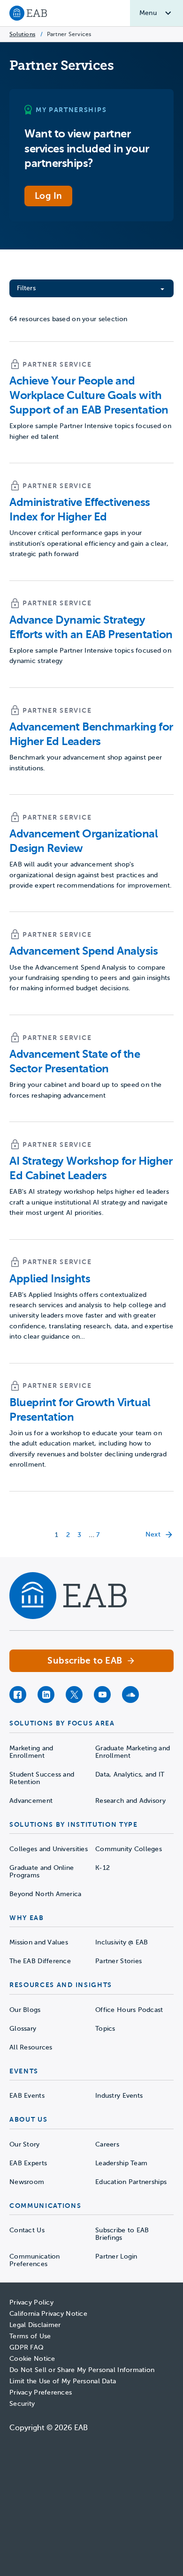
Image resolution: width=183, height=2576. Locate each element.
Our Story (25, 2144)
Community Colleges (129, 1849)
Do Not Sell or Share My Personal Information (82, 2370)
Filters (26, 288)
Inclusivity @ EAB (122, 1942)
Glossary (23, 2029)
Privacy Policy (31, 2302)
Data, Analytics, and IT (130, 1774)
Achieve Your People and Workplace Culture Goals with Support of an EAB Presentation (89, 395)
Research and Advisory (130, 1801)
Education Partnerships (131, 2182)
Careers (107, 2144)
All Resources (31, 2047)
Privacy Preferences (41, 2392)
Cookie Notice (32, 2359)
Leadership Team (121, 2163)
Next (153, 1534)
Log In (48, 196)
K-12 (103, 1868)
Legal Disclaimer (35, 2325)
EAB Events (27, 2096)
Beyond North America (46, 1894)
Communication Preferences (35, 2260)
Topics (105, 2029)
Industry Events (119, 2096)
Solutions (22, 34)
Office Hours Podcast (129, 2010)
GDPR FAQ (27, 2347)
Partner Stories (118, 1961)
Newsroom (27, 2182)
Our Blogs (25, 2010)
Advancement (31, 1801)
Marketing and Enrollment (31, 1752)
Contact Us (27, 2230)
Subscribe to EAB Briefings (122, 2234)
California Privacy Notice (48, 2314)
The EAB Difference (40, 1961)
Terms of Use (30, 2336)
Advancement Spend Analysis (84, 951)
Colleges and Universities (49, 1849)
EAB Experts (28, 2163)
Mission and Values (39, 1942)
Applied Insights (50, 1279)
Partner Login (116, 2256)
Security (22, 2404)
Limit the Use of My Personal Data (63, 2381)
